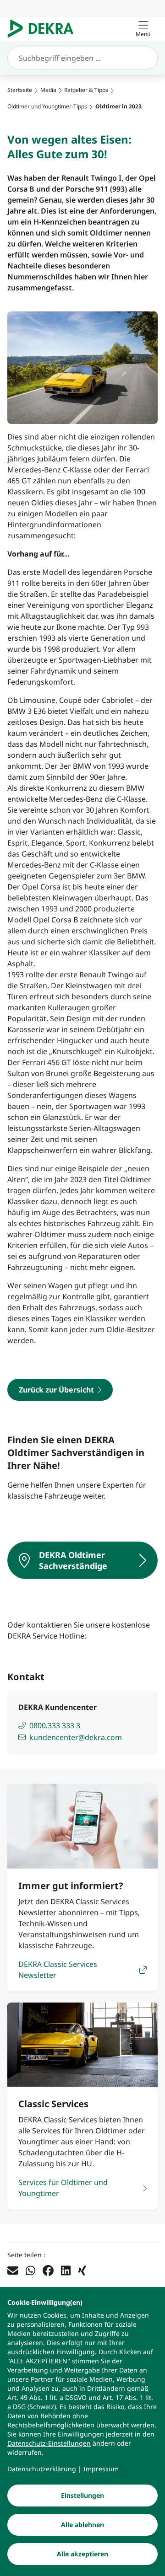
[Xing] (82, 2270)
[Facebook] (48, 2270)
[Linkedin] (66, 2270)
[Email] (13, 2270)
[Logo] (44, 29)
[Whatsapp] (30, 2270)
